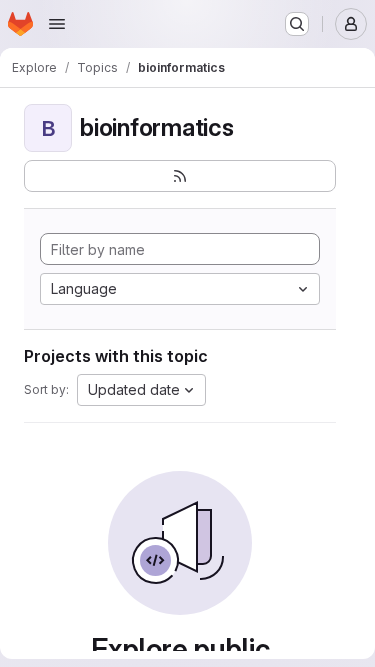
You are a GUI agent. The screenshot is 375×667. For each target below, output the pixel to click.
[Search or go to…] (297, 24)
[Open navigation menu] (57, 24)
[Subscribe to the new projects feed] (180, 176)
